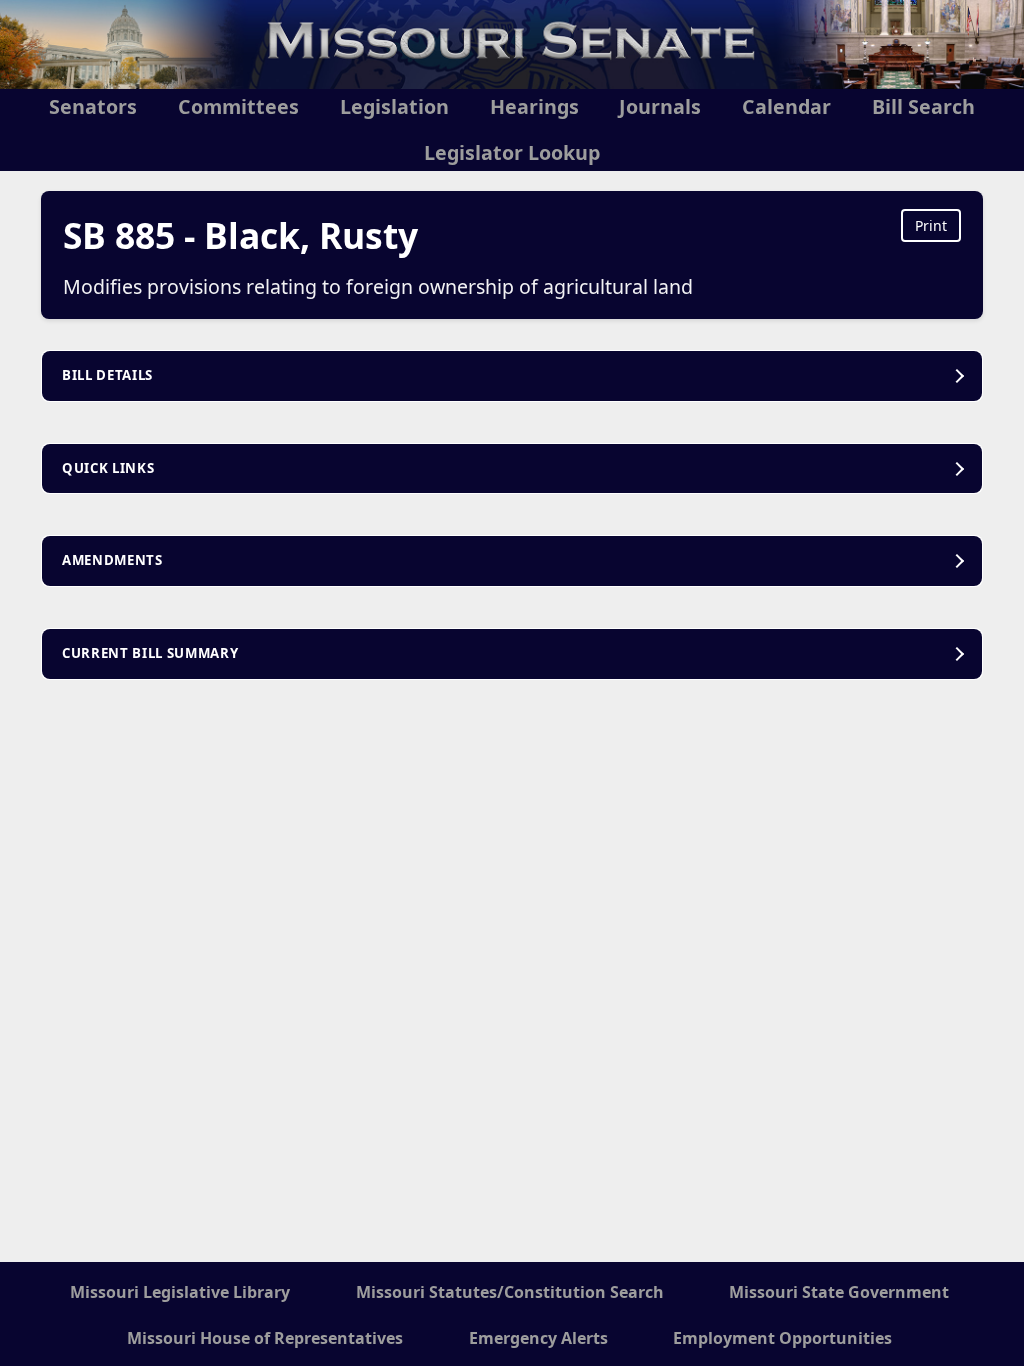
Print (931, 225)
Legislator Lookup (512, 152)
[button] (512, 376)
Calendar (786, 106)
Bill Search (923, 106)
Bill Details (107, 375)
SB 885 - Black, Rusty (240, 235)
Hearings (534, 106)
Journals (660, 106)
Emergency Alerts (538, 1338)
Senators (93, 106)
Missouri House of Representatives (265, 1338)
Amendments (112, 560)
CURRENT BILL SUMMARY (150, 653)
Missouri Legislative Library (180, 1292)
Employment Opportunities (782, 1338)
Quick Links (108, 468)
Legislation (394, 106)
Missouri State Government (839, 1292)
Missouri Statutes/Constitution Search (510, 1292)
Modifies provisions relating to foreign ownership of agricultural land (378, 286)
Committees (238, 106)
